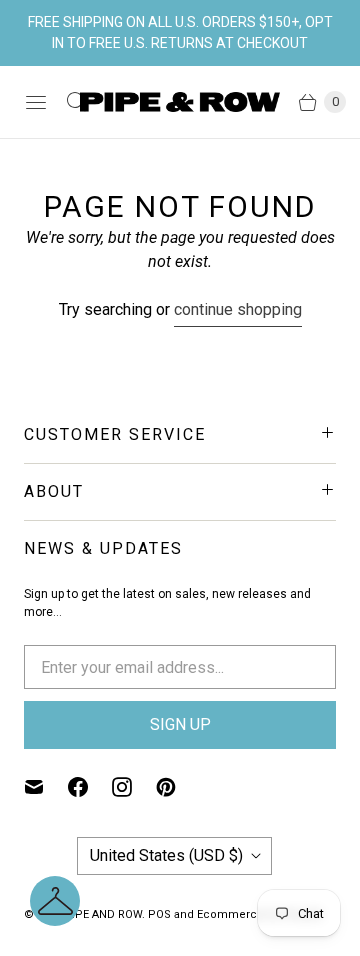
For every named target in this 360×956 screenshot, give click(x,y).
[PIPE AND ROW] (180, 102)
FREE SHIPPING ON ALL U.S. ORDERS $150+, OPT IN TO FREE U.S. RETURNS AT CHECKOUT (180, 32)
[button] (55, 901)
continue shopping (238, 309)
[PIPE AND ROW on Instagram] (134, 787)
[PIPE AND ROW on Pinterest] (178, 787)
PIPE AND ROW (103, 914)
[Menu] (36, 102)
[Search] (76, 102)
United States (166, 855)
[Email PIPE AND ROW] (46, 787)
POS (159, 914)
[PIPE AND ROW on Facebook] (90, 787)
